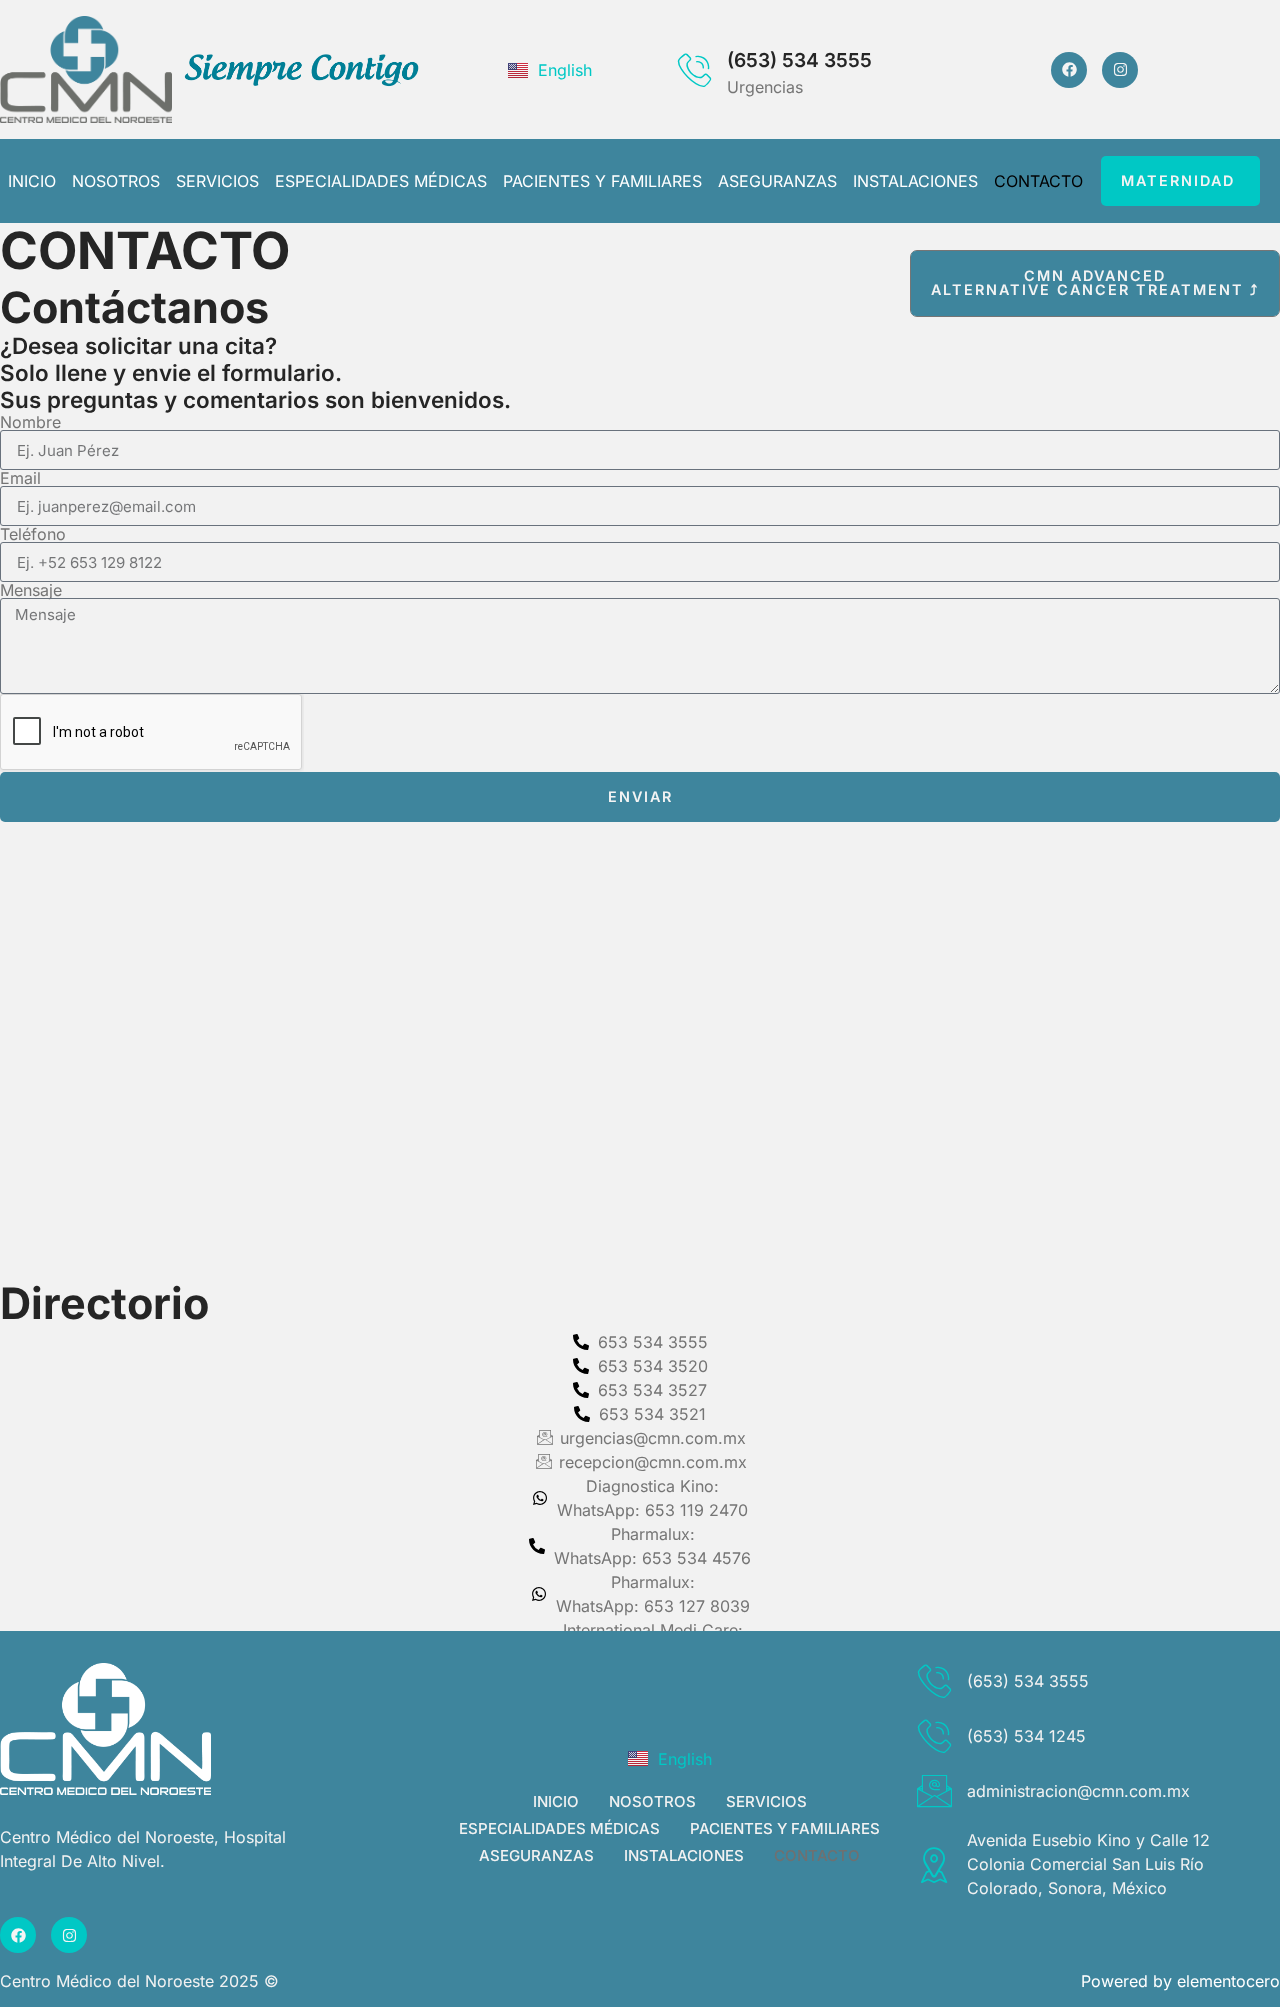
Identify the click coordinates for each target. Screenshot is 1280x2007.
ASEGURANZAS (777, 181)
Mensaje (31, 590)
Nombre (30, 422)
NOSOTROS (116, 181)
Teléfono (33, 534)
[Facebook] (1069, 70)
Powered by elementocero (1180, 1981)
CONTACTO (1038, 181)
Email (20, 478)
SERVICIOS (217, 181)
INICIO (32, 181)
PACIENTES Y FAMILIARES (602, 181)
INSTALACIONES (915, 181)
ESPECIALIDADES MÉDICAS (381, 181)
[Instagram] (1120, 70)
